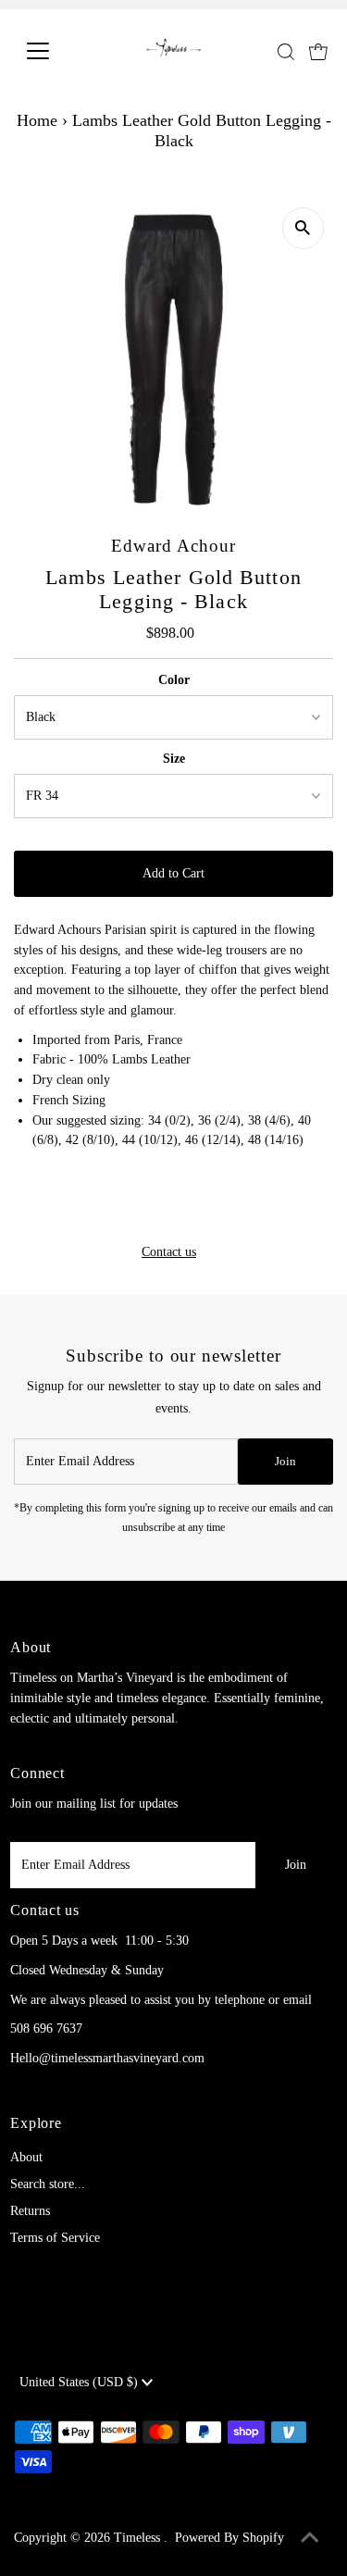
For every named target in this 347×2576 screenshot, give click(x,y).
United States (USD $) (81, 2382)
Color (174, 680)
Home (37, 120)
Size (174, 759)
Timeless (139, 2538)
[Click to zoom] (303, 228)
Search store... (48, 2184)
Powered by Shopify (229, 2538)
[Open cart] (318, 51)
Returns (30, 2211)
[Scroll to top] (310, 2539)
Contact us (169, 1252)
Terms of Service (55, 2238)
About (26, 2157)
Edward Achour (173, 546)
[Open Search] (286, 52)
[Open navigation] (52, 51)
